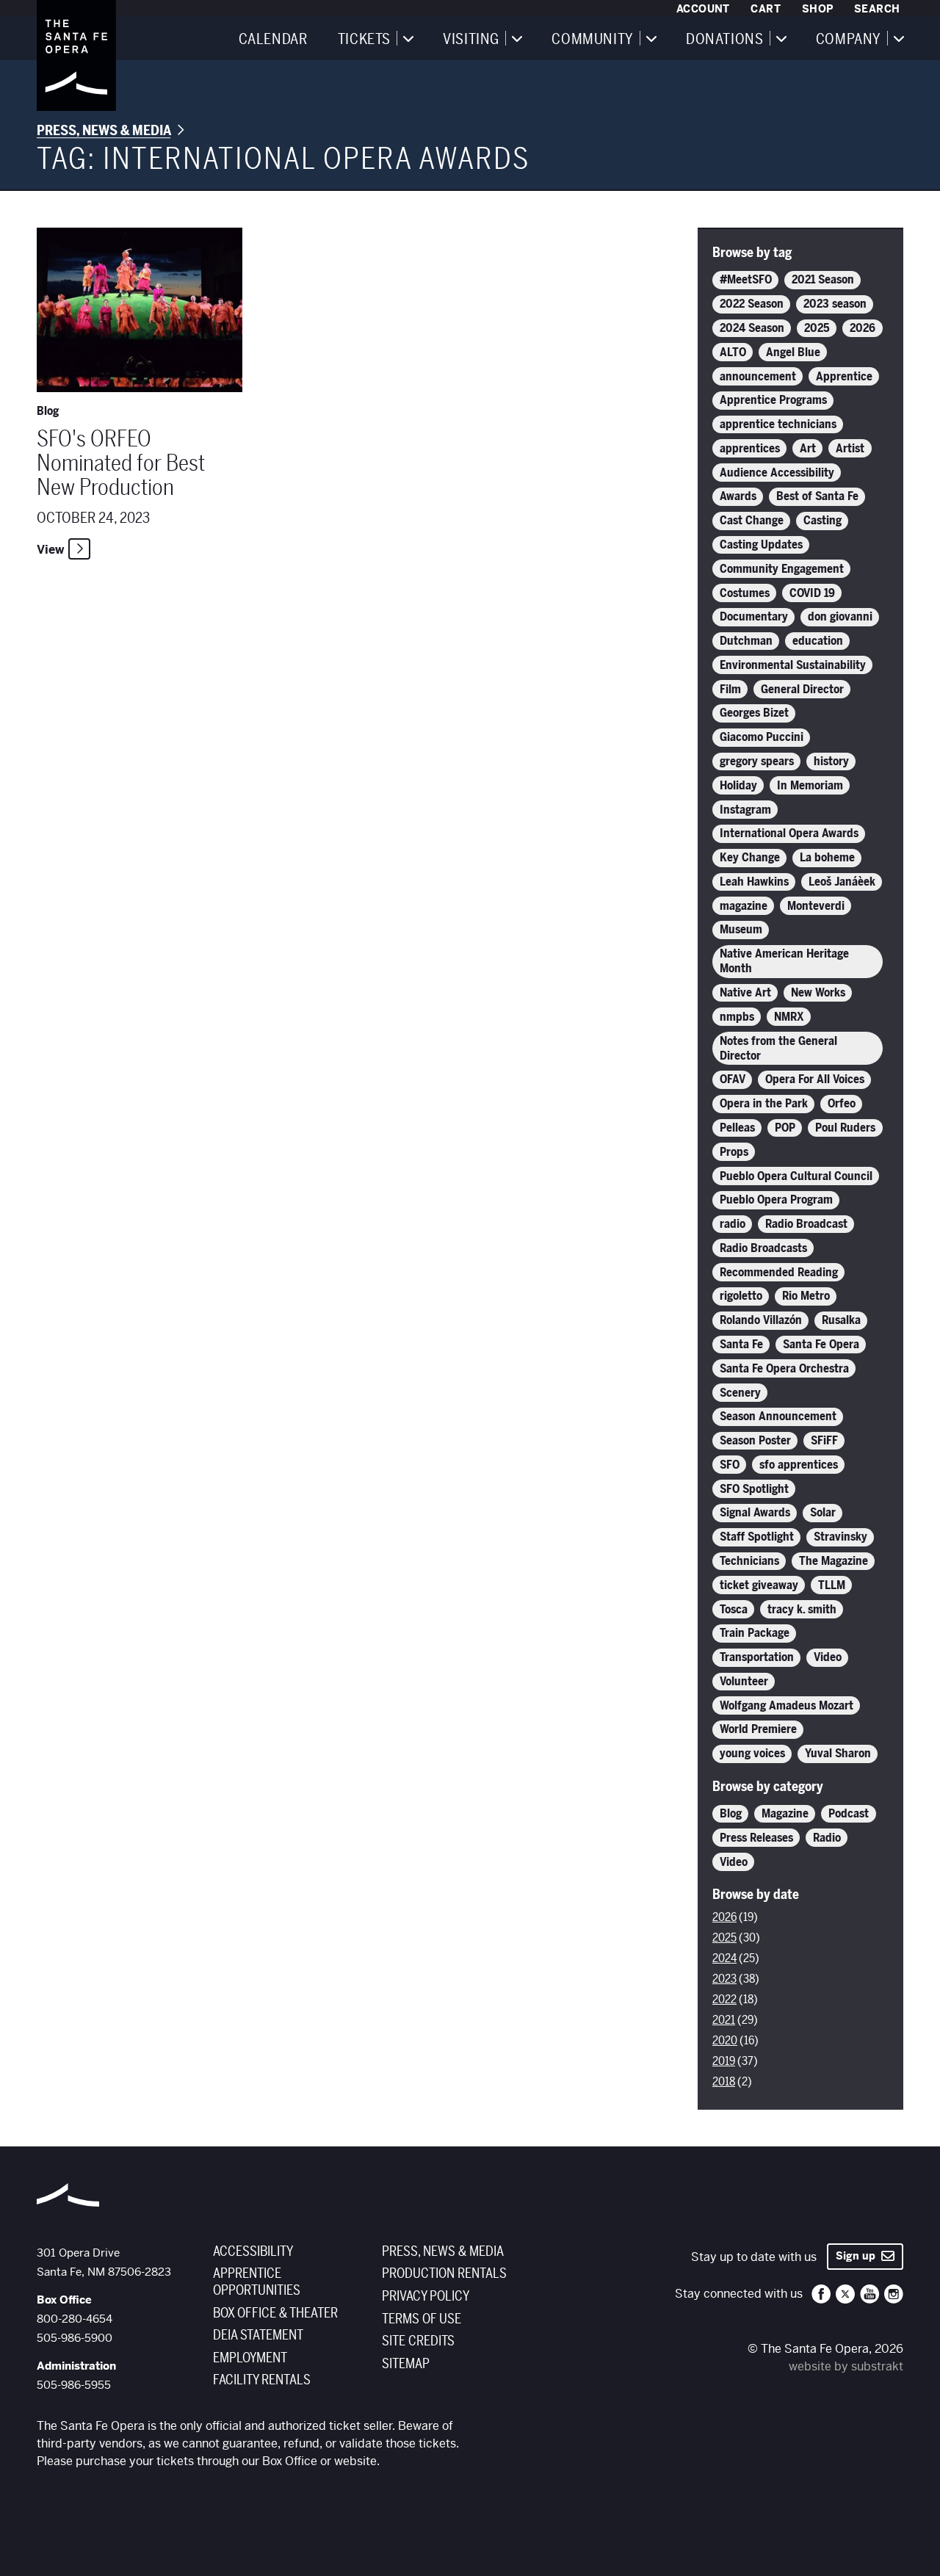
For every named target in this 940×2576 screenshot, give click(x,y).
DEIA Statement (258, 2335)
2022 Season (752, 304)
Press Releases (756, 1838)
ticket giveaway (759, 1585)
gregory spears (757, 761)
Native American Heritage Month (784, 961)
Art (808, 449)
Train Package (755, 1633)
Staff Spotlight (757, 1537)
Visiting (471, 40)
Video (828, 1657)
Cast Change (752, 521)
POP (785, 1128)
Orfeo (842, 1104)
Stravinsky (840, 1537)
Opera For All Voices (815, 1079)
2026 (863, 328)
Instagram (745, 810)
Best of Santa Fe (817, 496)
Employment (250, 2358)
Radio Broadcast (806, 1224)
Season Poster (755, 1441)
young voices (752, 1754)
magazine (744, 906)
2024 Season (752, 328)
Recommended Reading (779, 1273)
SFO (730, 1465)
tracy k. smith (802, 1610)
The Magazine (834, 1561)
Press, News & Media (104, 131)
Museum (741, 930)
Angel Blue (793, 352)
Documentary (754, 617)
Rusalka (841, 1320)
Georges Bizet (754, 713)
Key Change (750, 858)
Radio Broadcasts (763, 1248)
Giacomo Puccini (762, 737)
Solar (823, 1513)
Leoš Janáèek (842, 882)
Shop (818, 9)
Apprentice (844, 377)
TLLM (832, 1585)
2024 (724, 1958)
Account (703, 9)
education (818, 641)
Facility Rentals (262, 2380)
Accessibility (253, 2251)
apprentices (750, 449)
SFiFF (824, 1441)
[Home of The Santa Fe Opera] (76, 55)
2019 (724, 2061)
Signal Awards (755, 1513)
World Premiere (758, 1729)
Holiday (738, 786)
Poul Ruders (845, 1128)
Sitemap (406, 2364)
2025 (817, 328)
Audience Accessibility (777, 473)
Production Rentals (444, 2273)
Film (730, 690)
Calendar (273, 40)
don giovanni (840, 617)
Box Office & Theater (275, 2313)
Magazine (785, 1814)
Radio (827, 1838)
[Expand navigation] (408, 38)
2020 (725, 2041)
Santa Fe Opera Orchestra (784, 1369)
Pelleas (737, 1128)
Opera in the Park (764, 1104)
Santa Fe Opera (821, 1345)
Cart (766, 9)
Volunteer (744, 1682)
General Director (802, 690)
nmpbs (737, 1017)
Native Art (745, 993)
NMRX (789, 1017)
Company (849, 40)
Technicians (749, 1561)
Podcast (849, 1814)
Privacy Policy (426, 2296)
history (831, 761)
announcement (758, 377)
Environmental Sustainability (793, 665)
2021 (724, 2020)
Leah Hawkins (754, 882)
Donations (724, 40)
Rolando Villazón (761, 1320)
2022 (724, 2000)
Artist (850, 449)
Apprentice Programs (773, 400)
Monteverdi (816, 906)
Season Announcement (778, 1417)
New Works (818, 993)
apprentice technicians (778, 424)
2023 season (835, 304)
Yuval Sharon (838, 1754)
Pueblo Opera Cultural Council (796, 1176)
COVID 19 (812, 593)
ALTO (733, 352)
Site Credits (418, 2341)
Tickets (364, 40)
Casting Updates (761, 545)
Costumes (745, 593)
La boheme (827, 858)
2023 (724, 1979)
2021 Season (823, 280)
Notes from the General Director (778, 1049)
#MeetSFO (746, 280)
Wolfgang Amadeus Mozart (787, 1706)
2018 (724, 2082)
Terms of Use (422, 2319)
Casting (822, 521)
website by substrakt (846, 2366)
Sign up (858, 2256)
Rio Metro (806, 1296)
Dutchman (746, 641)
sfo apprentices (799, 1465)
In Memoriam (810, 786)
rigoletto (741, 1296)
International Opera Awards (789, 833)
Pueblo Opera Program (776, 1200)
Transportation (757, 1657)
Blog (731, 1814)
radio (733, 1224)
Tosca (734, 1610)
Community (592, 40)
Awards (738, 496)
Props (734, 1152)
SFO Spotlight (754, 1489)
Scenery (740, 1393)
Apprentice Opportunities (257, 2282)
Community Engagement (782, 569)
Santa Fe (741, 1345)
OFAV (733, 1079)
